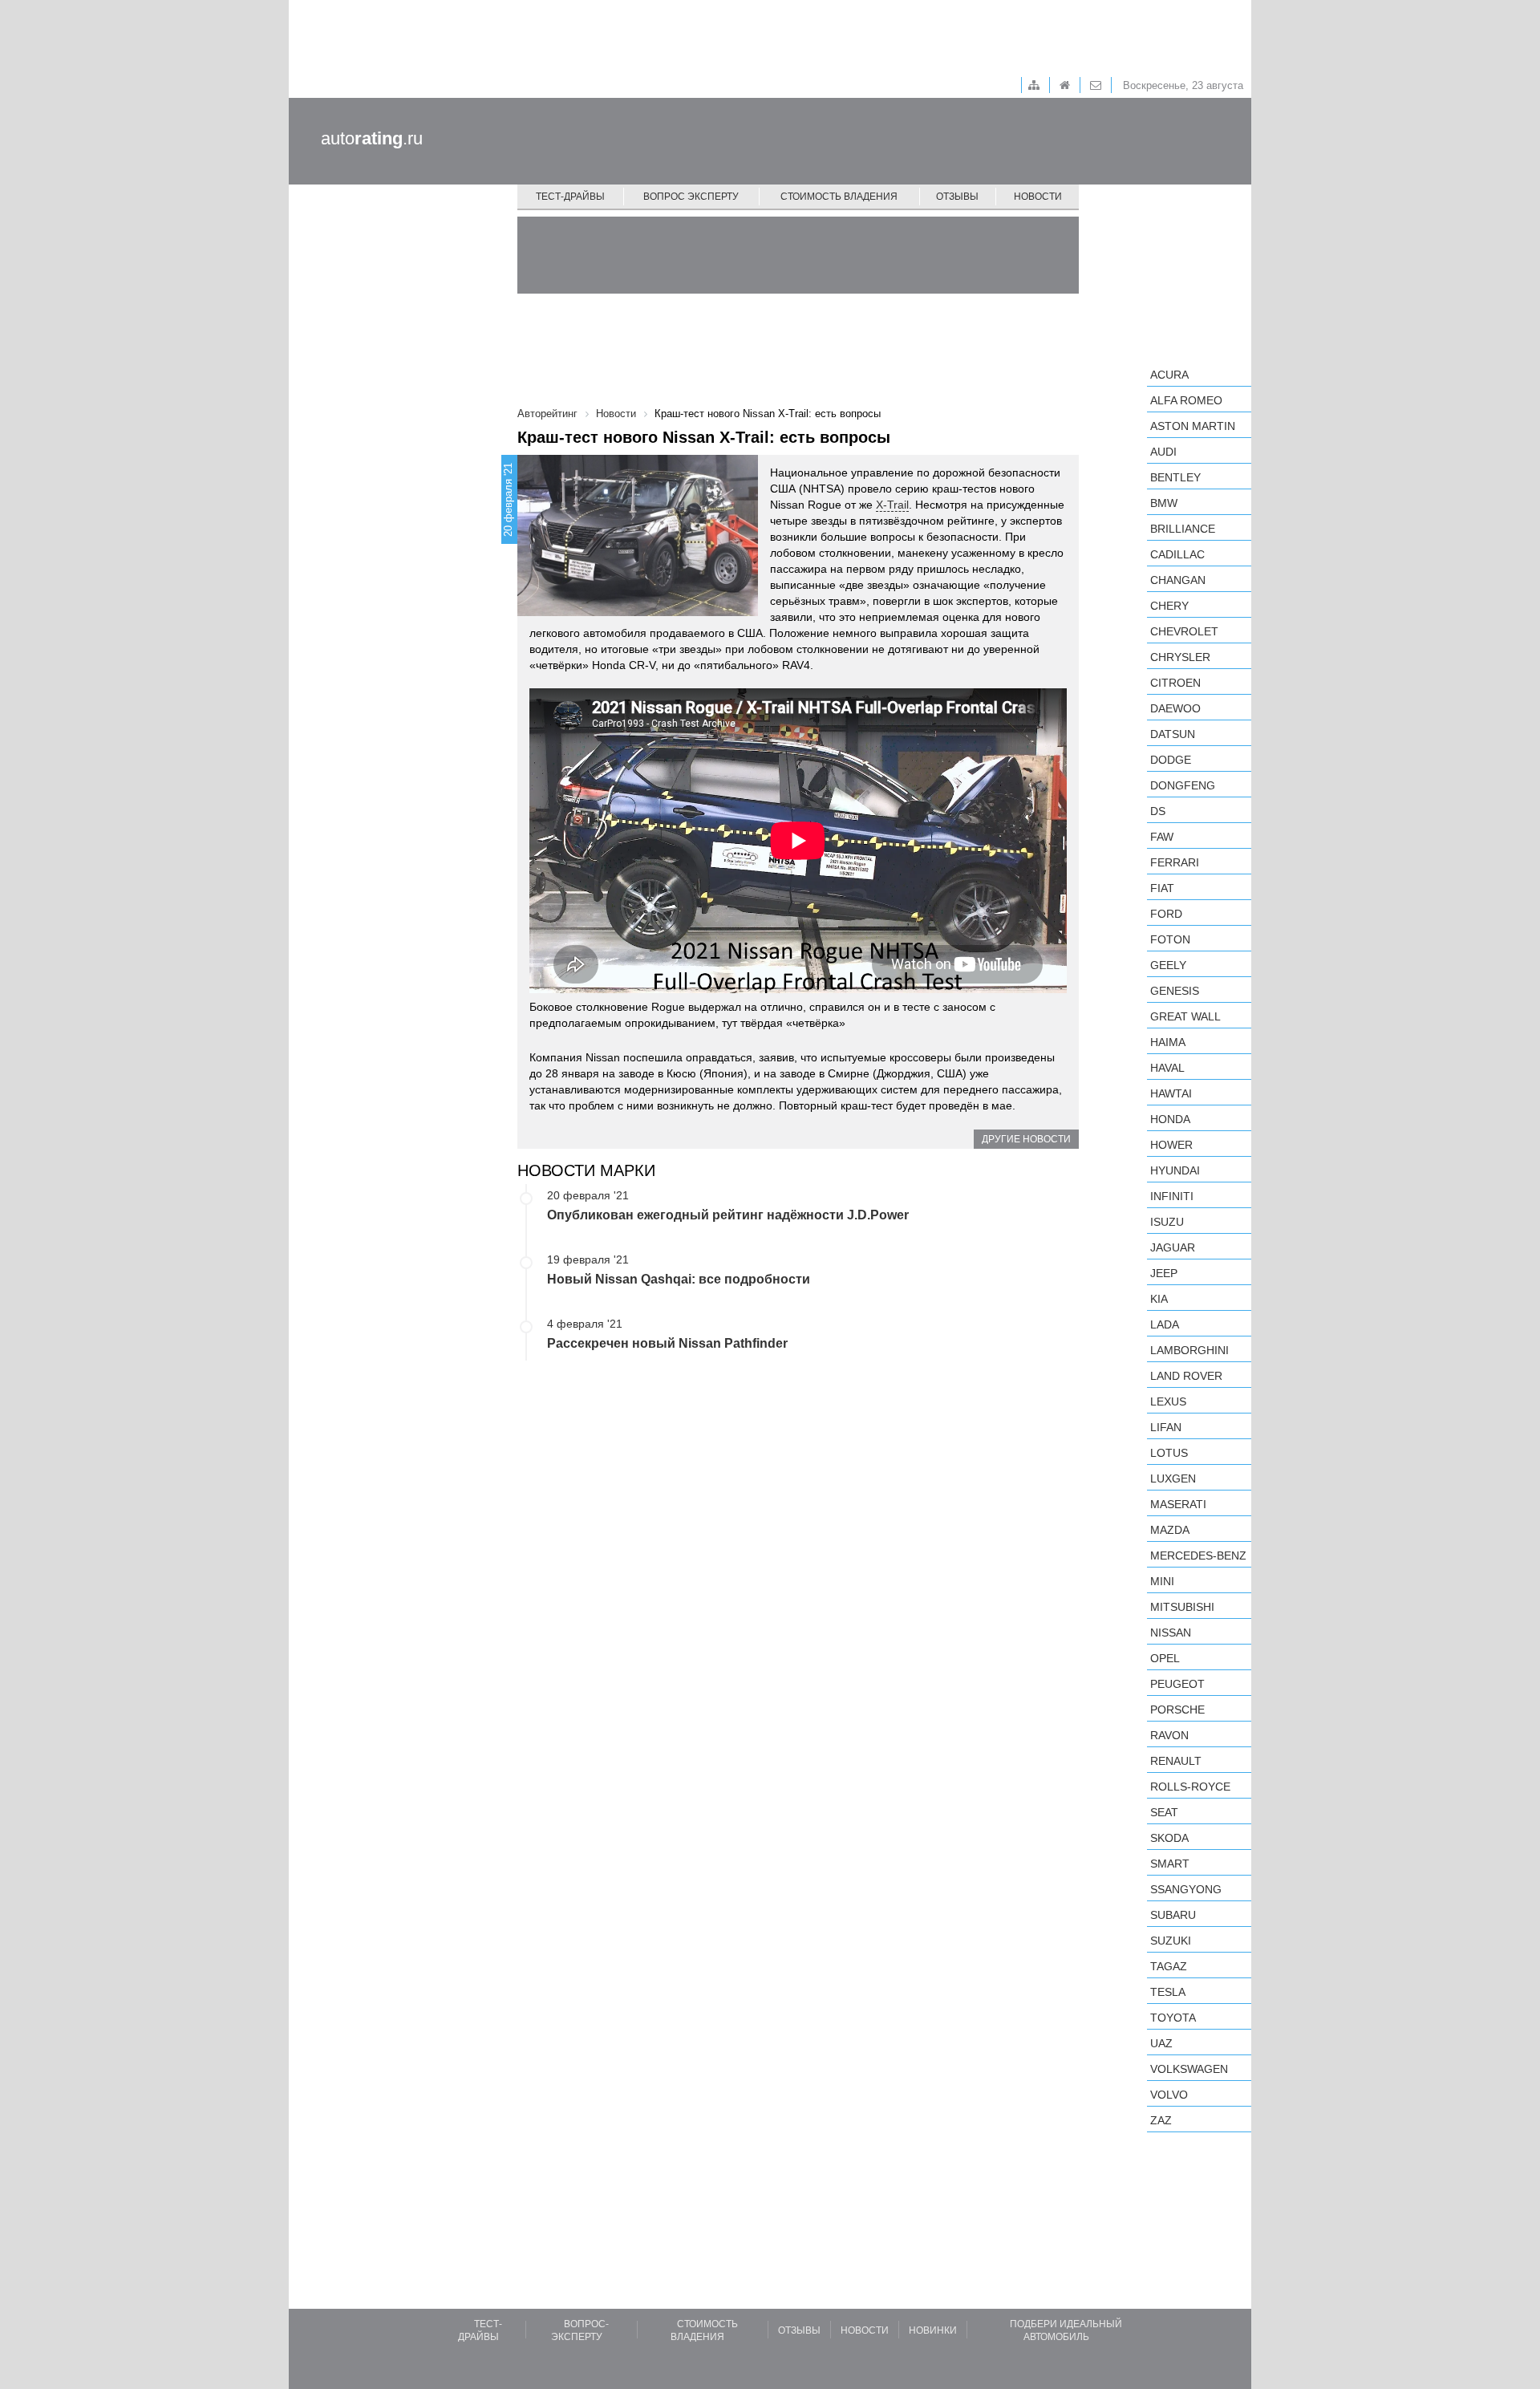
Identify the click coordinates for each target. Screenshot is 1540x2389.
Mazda (1170, 1530)
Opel (1165, 1658)
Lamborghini (1189, 1350)
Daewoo (1175, 708)
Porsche (1177, 1710)
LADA (1165, 1324)
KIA (1159, 1299)
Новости (1038, 197)
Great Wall (1185, 1016)
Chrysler (1180, 657)
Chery (1169, 606)
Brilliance (1183, 529)
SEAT (1164, 1812)
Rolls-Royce (1190, 1787)
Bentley (1175, 477)
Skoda (1169, 1838)
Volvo (1169, 2095)
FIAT (1162, 888)
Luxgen (1173, 1478)
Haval (1167, 1068)
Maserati (1178, 1504)
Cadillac (1177, 554)
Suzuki (1171, 1941)
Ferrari (1175, 862)
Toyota (1173, 2018)
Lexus (1168, 1401)
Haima (1168, 1042)
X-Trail (892, 505)
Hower (1171, 1145)
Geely (1168, 965)
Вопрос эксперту (691, 197)
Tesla (1168, 1992)
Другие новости (1026, 1139)
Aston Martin (1193, 426)
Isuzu (1167, 1222)
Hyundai (1175, 1170)
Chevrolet (1184, 631)
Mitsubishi (1182, 1607)
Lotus (1169, 1453)
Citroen (1175, 683)
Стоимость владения (839, 197)
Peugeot (1177, 1684)
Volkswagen (1189, 2069)
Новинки (933, 2330)
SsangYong (1186, 1889)
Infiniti (1172, 1196)
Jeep (1164, 1273)
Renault (1176, 1761)
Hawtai (1171, 1093)
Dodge (1171, 760)
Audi (1163, 452)
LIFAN (1166, 1427)
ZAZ (1161, 2120)
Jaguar (1173, 1247)
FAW (1162, 837)
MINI (1162, 1581)
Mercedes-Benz (1198, 1555)
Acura (1169, 375)
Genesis (1175, 991)
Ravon (1169, 1735)
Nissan (1171, 1633)
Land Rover (1186, 1376)
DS (1158, 811)
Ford (1166, 914)
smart (1170, 1864)
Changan (1178, 580)
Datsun (1173, 734)
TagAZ (1169, 1966)
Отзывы (957, 197)
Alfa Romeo (1186, 400)
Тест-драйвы (570, 197)
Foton (1170, 939)
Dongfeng (1183, 785)
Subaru (1173, 1915)
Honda (1170, 1119)
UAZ (1161, 2043)
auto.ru (372, 138)
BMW (1164, 503)
